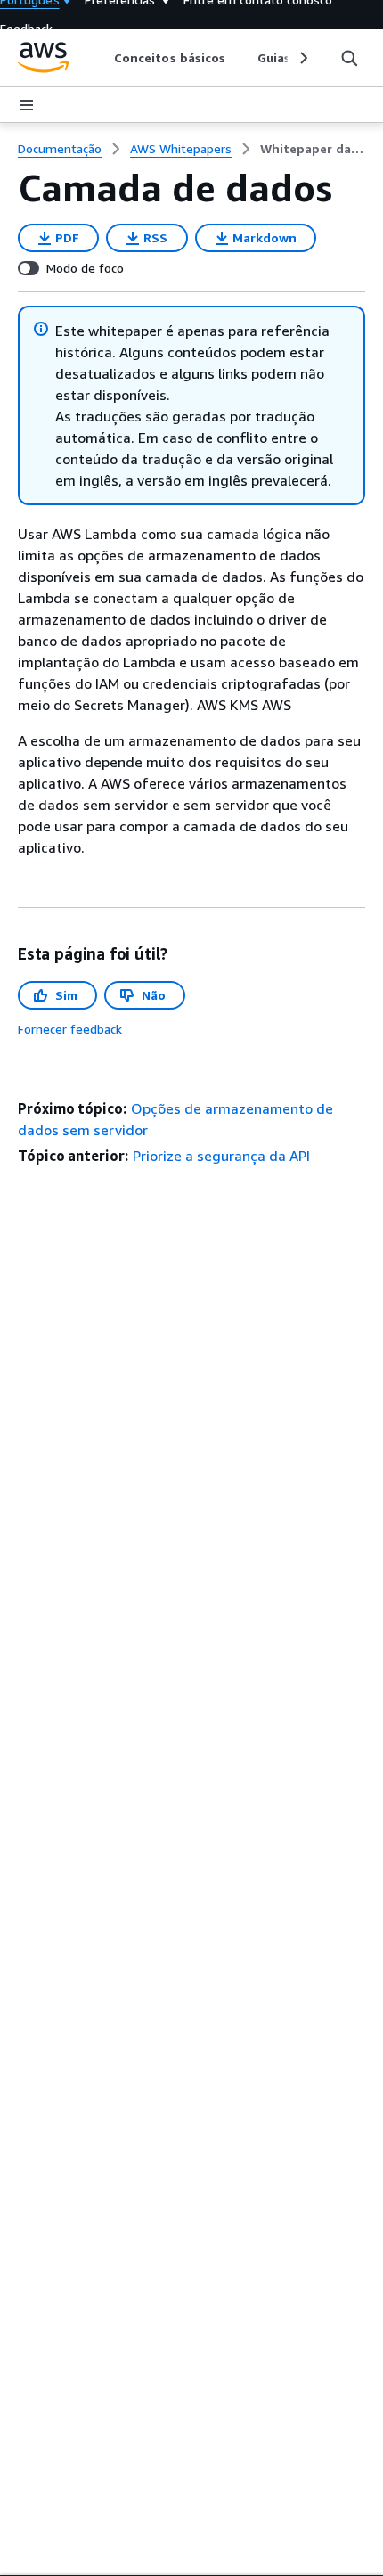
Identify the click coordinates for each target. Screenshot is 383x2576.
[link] (313, 149)
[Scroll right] (302, 58)
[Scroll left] (101, 58)
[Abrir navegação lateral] (27, 105)
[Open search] (349, 58)
